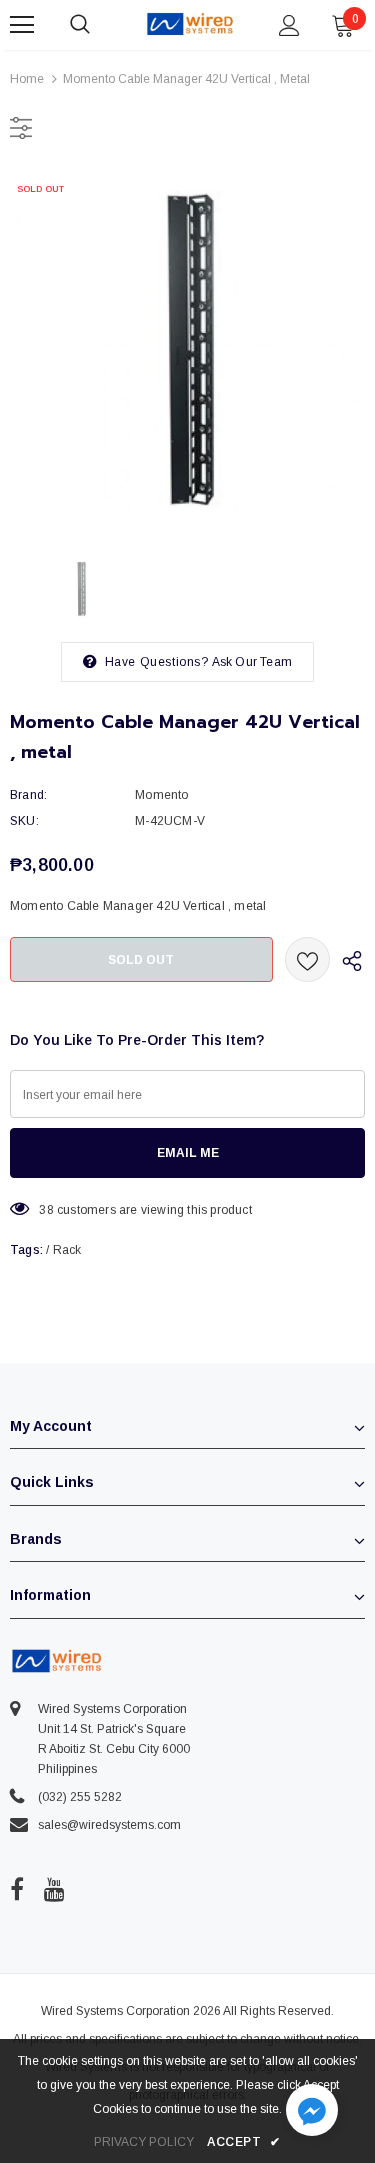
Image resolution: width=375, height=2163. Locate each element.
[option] (187, 350)
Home (27, 79)
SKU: (24, 821)
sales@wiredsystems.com (109, 1825)
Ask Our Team (252, 662)
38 (46, 1210)
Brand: (28, 795)
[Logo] (190, 24)
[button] (312, 2112)
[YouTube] (54, 1890)
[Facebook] (17, 1890)
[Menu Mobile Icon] (22, 25)
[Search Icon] (100, 25)
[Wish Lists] (307, 959)
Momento (161, 795)
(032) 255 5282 (80, 1797)
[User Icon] (289, 25)
